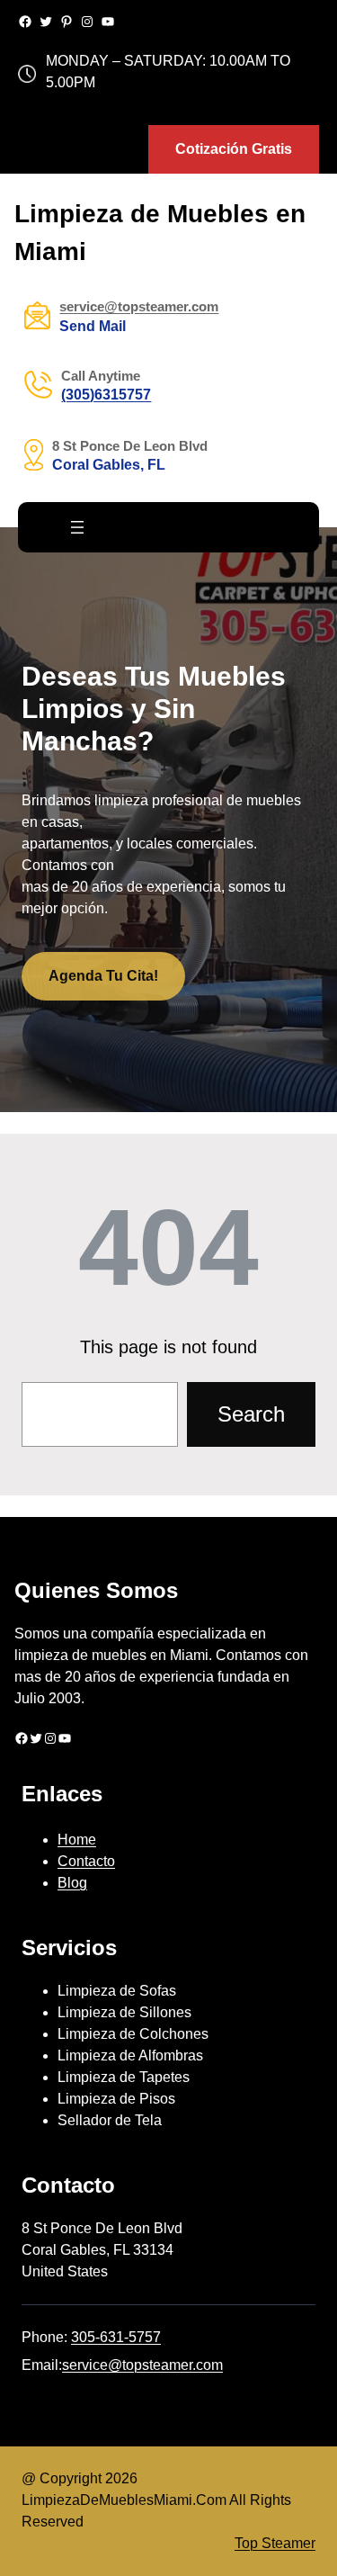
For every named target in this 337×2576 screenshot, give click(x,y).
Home (77, 1840)
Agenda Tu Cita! (103, 976)
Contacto (86, 1861)
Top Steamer (275, 2543)
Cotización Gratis (234, 149)
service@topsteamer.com (142, 2365)
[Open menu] (77, 527)
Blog (72, 1883)
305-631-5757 (116, 2337)
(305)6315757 (106, 395)
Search (251, 1414)
